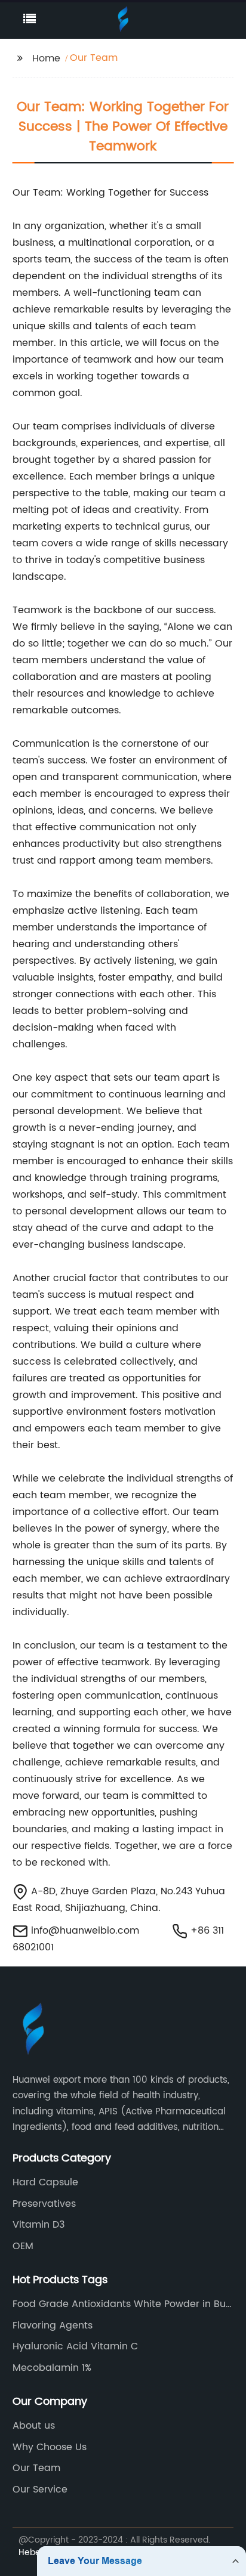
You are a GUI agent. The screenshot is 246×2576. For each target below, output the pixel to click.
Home (46, 58)
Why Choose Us (50, 2447)
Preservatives (44, 2204)
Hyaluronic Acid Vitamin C (75, 2346)
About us (34, 2426)
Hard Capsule (45, 2182)
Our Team (36, 2468)
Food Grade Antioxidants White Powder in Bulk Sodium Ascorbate (123, 2304)
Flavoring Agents (53, 2325)
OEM (23, 2246)
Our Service (40, 2490)
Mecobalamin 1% (52, 2368)
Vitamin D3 (39, 2225)
